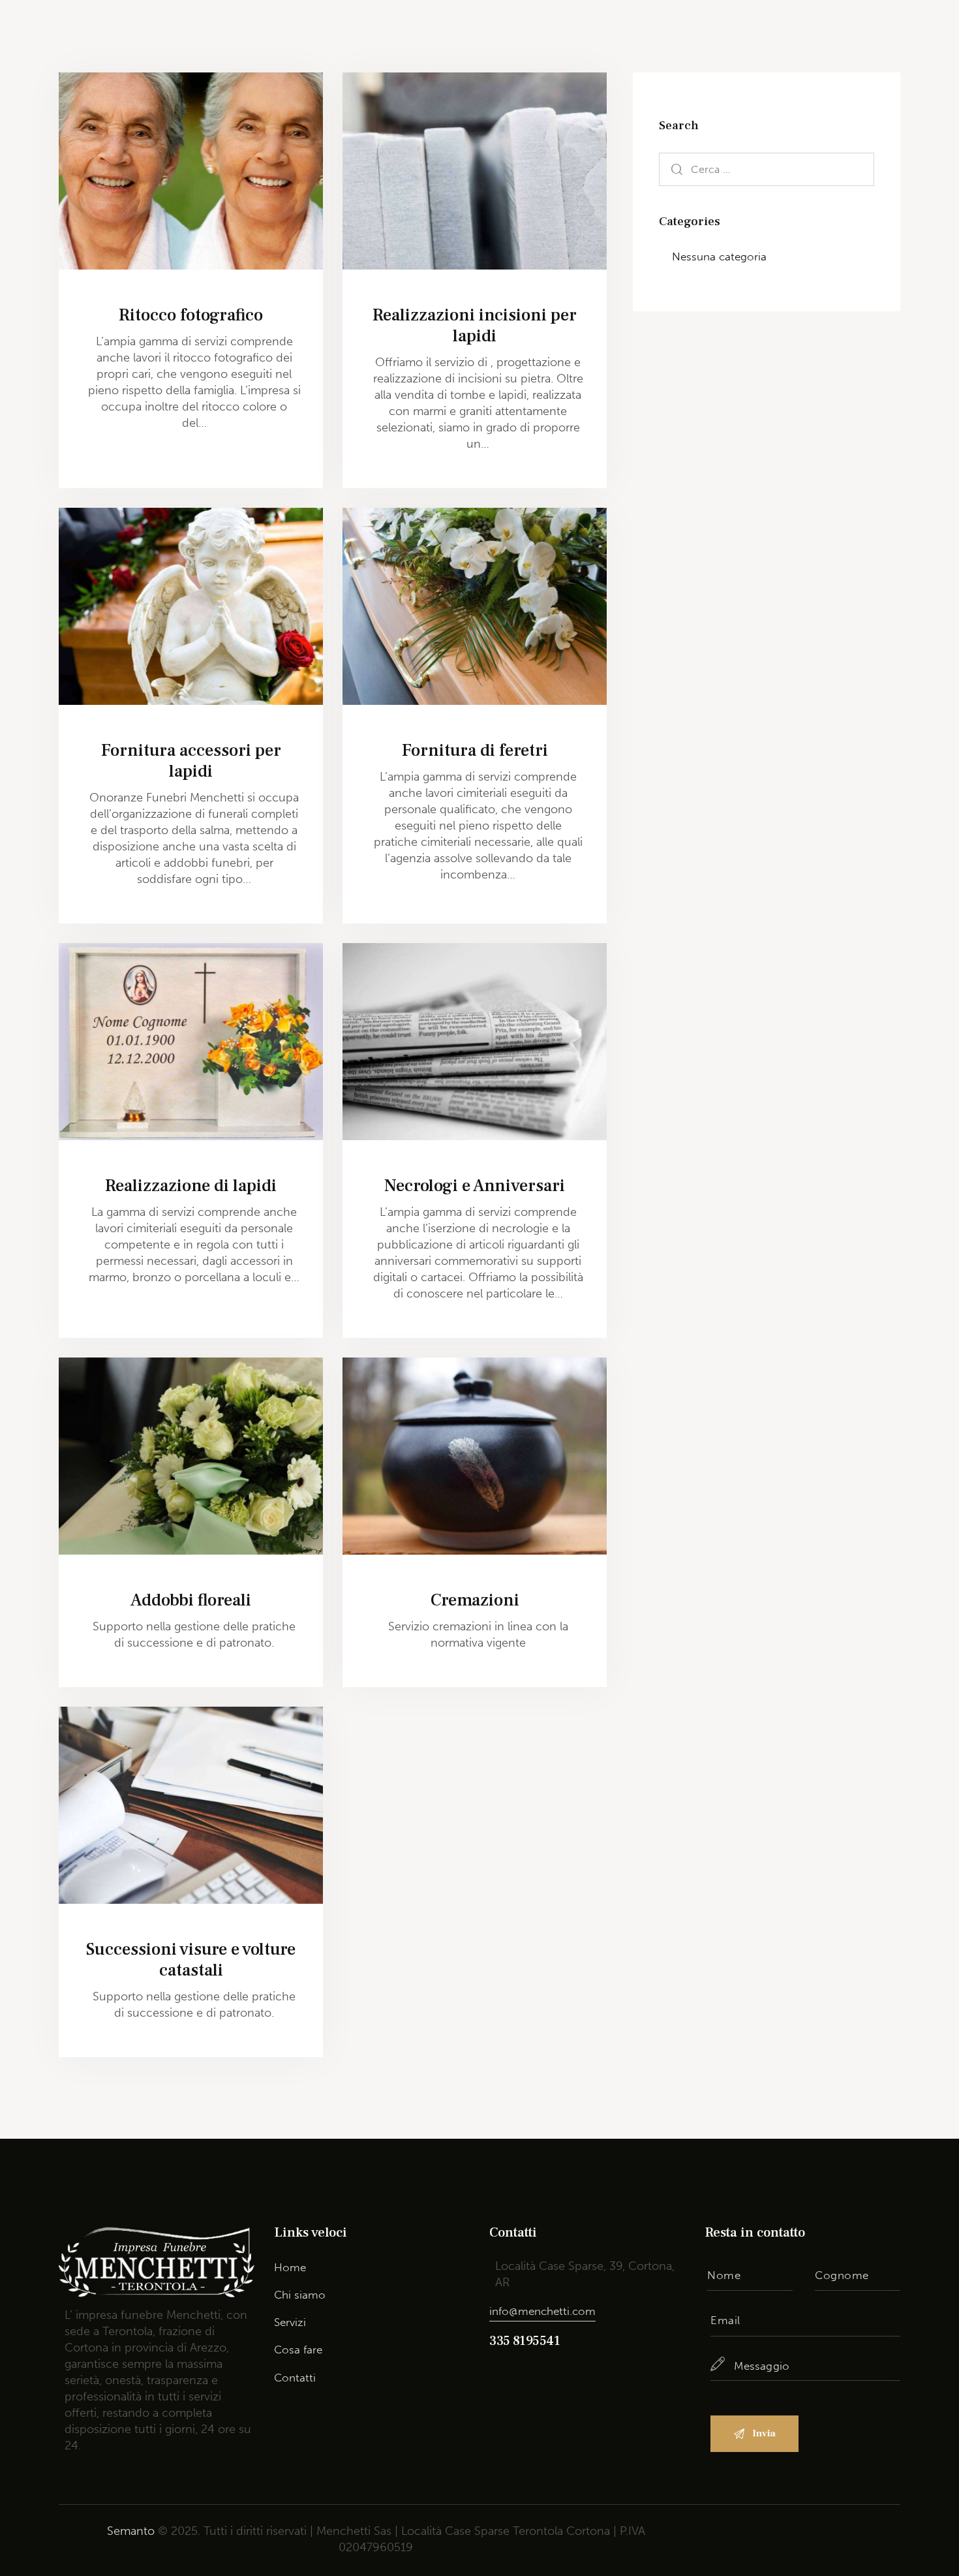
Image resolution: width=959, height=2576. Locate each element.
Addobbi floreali (191, 1600)
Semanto (131, 2531)
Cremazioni (475, 1600)
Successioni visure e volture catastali (191, 1960)
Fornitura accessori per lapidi (191, 761)
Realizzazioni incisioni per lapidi (475, 326)
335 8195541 (525, 2341)
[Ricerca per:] (767, 169)
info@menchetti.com (542, 2311)
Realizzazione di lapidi (191, 1186)
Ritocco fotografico (191, 315)
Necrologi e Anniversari (475, 1186)
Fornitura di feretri (475, 751)
